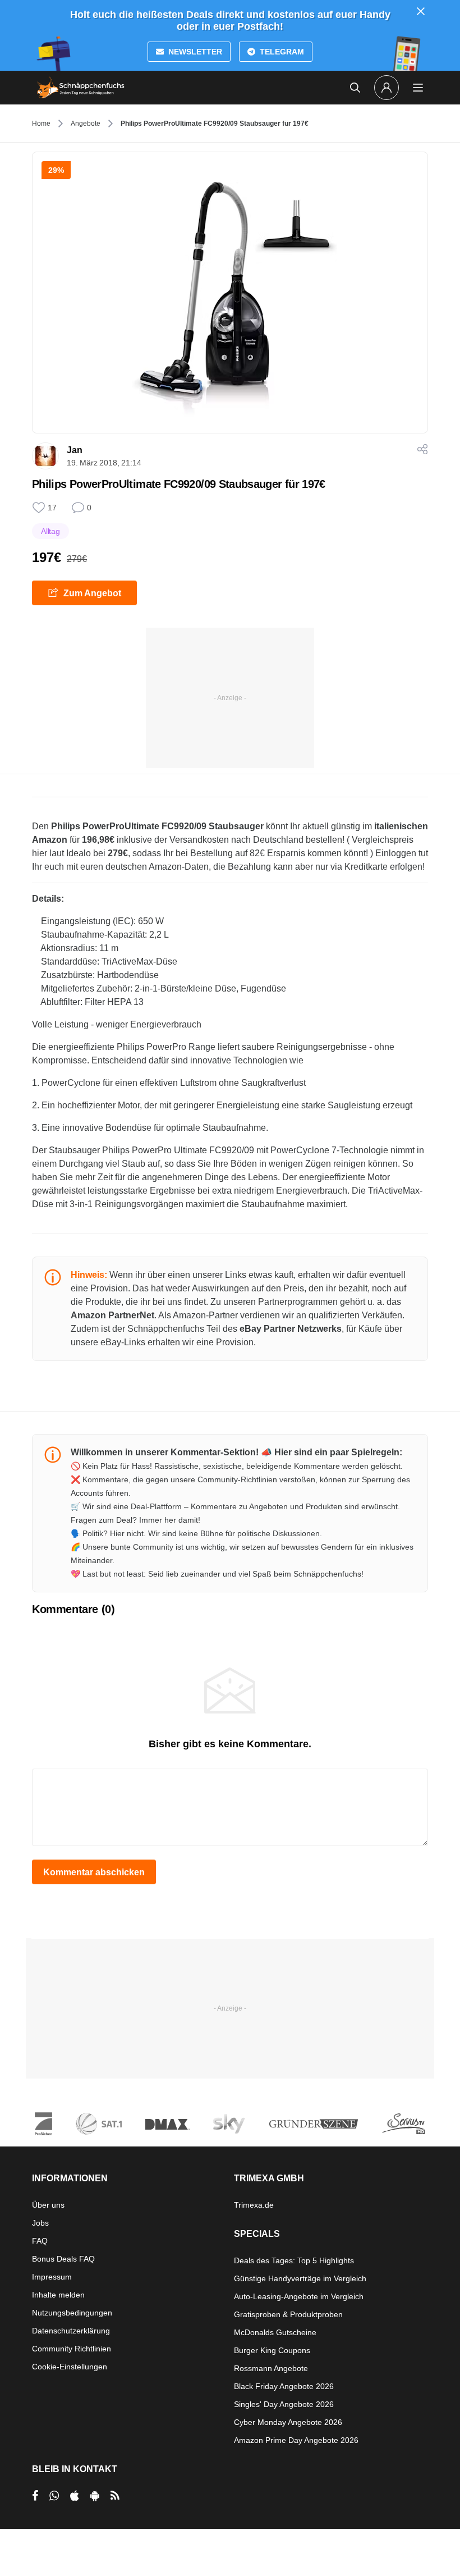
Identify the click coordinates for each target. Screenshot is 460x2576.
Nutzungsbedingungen (72, 2313)
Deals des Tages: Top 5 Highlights (294, 2260)
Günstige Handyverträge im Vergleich (300, 2278)
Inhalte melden (58, 2295)
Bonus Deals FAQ (63, 2259)
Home (41, 124)
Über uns (48, 2205)
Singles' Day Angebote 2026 (284, 2404)
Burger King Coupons (272, 2350)
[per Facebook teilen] (35, 2496)
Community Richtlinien (72, 2349)
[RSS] (115, 2496)
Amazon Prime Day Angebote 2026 (296, 2440)
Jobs (40, 2223)
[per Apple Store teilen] (75, 2496)
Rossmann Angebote (271, 2368)
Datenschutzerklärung (71, 2331)
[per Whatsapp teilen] (54, 2496)
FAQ (40, 2241)
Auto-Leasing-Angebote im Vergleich (299, 2296)
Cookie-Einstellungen (70, 2367)
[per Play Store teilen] (95, 2496)
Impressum (52, 2277)
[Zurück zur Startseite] (81, 88)
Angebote (86, 124)
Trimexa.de (254, 2205)
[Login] (387, 88)
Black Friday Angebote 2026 (284, 2386)
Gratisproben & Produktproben (288, 2314)
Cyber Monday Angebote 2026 (288, 2422)
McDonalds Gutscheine (275, 2332)
